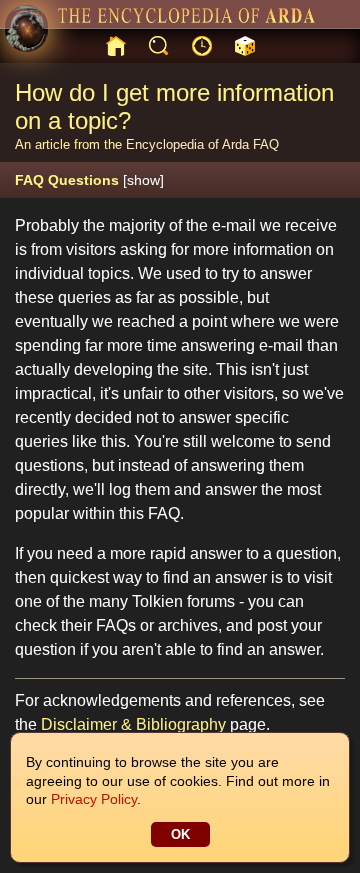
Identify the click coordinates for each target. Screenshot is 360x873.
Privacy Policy (94, 799)
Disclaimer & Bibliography (133, 724)
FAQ (266, 144)
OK (180, 834)
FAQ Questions (89, 180)
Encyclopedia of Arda (187, 144)
